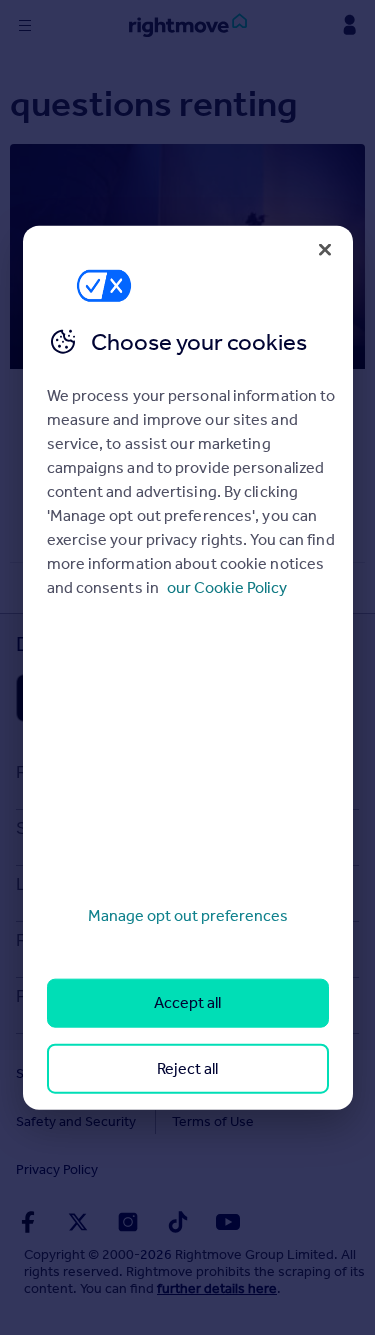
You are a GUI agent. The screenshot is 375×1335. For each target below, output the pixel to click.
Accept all (187, 1002)
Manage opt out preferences (188, 915)
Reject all (187, 1067)
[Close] (325, 249)
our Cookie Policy (227, 587)
